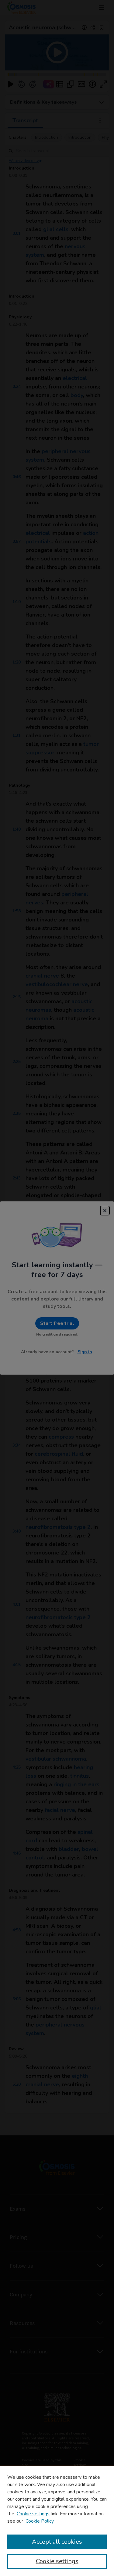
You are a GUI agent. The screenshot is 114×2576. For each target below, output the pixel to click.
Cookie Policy (40, 2521)
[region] (57, 2521)
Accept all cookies (57, 2542)
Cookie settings (33, 2514)
